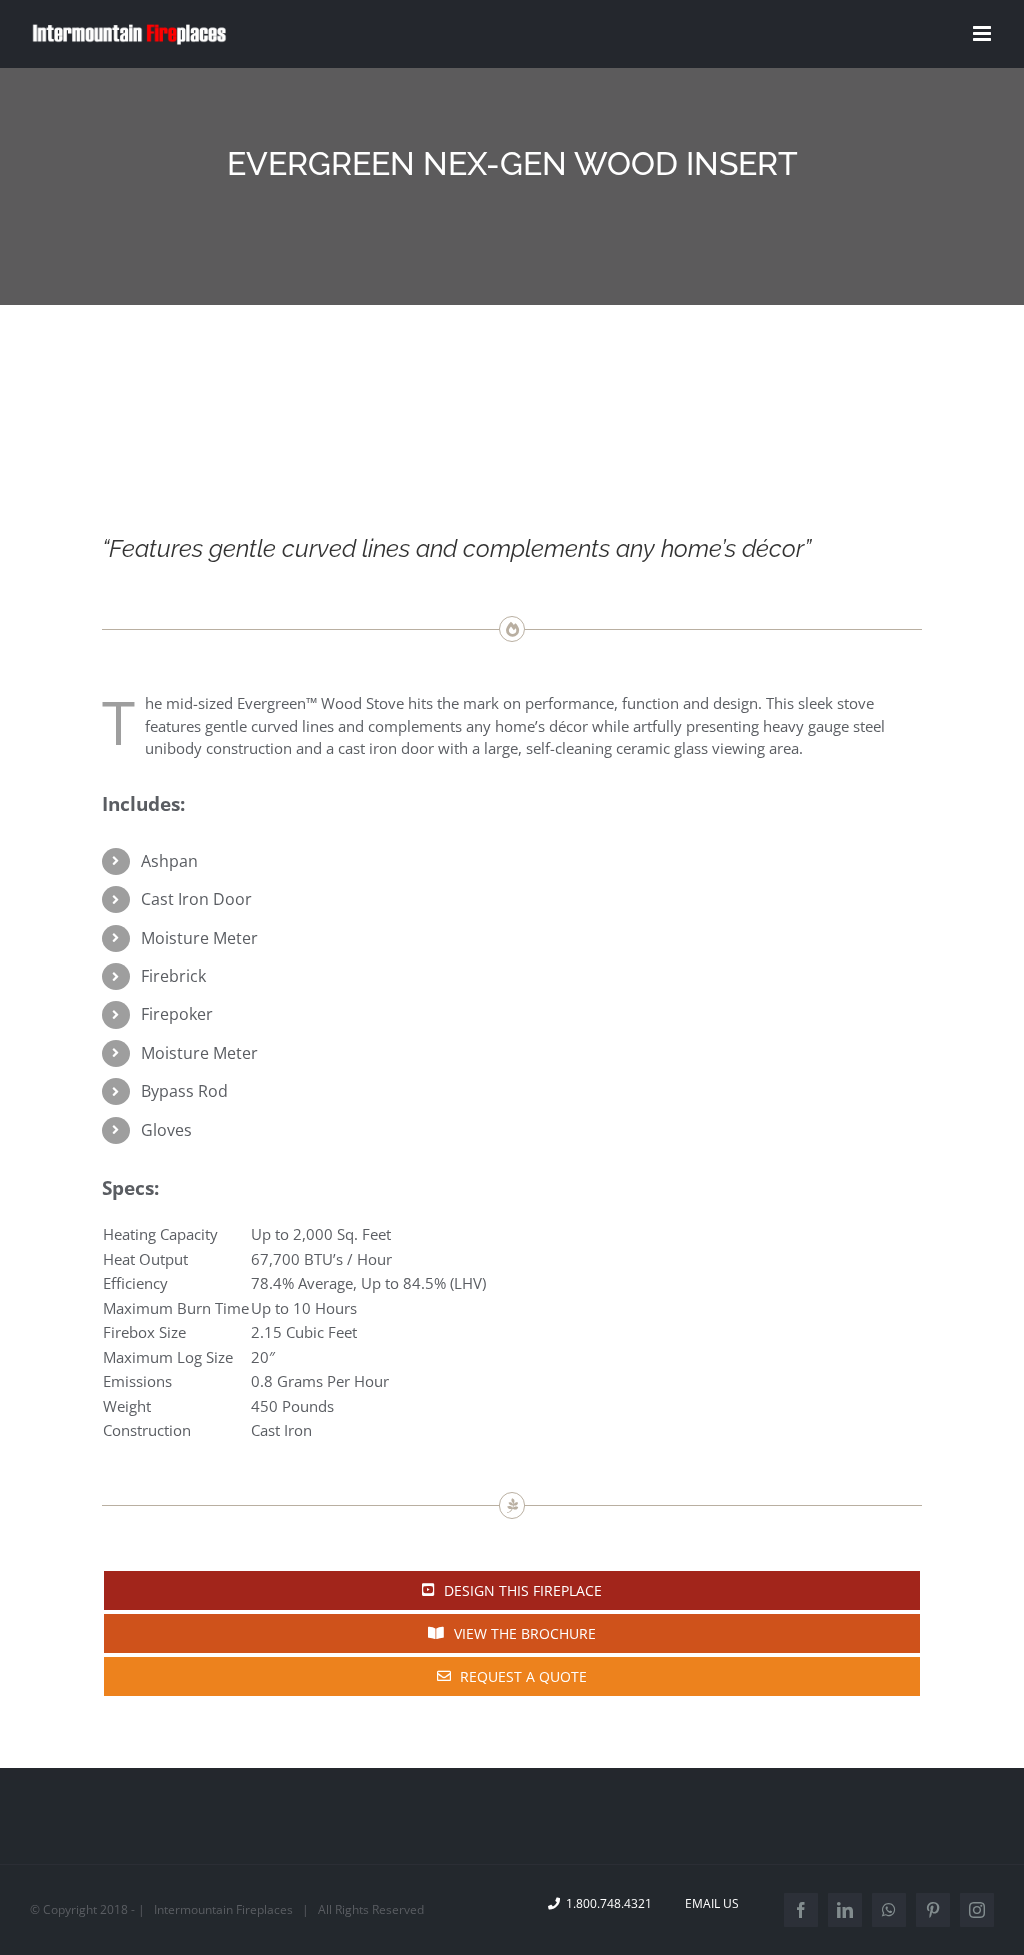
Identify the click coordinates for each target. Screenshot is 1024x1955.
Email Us (709, 1903)
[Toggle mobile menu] (983, 33)
